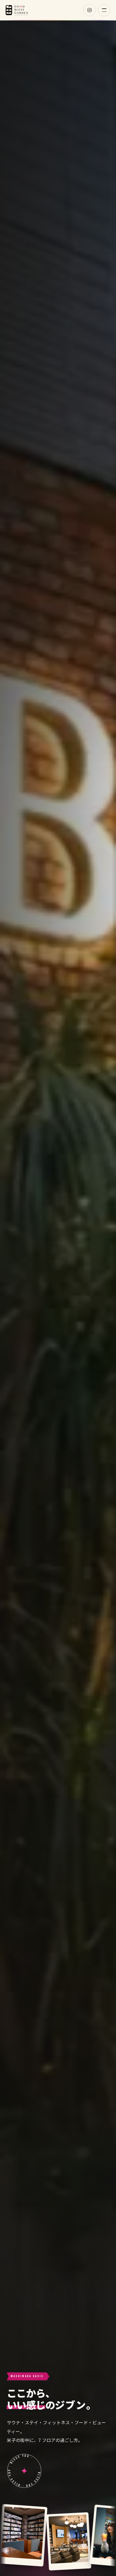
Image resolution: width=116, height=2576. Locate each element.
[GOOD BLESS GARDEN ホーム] (17, 10)
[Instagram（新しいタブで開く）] (90, 10)
